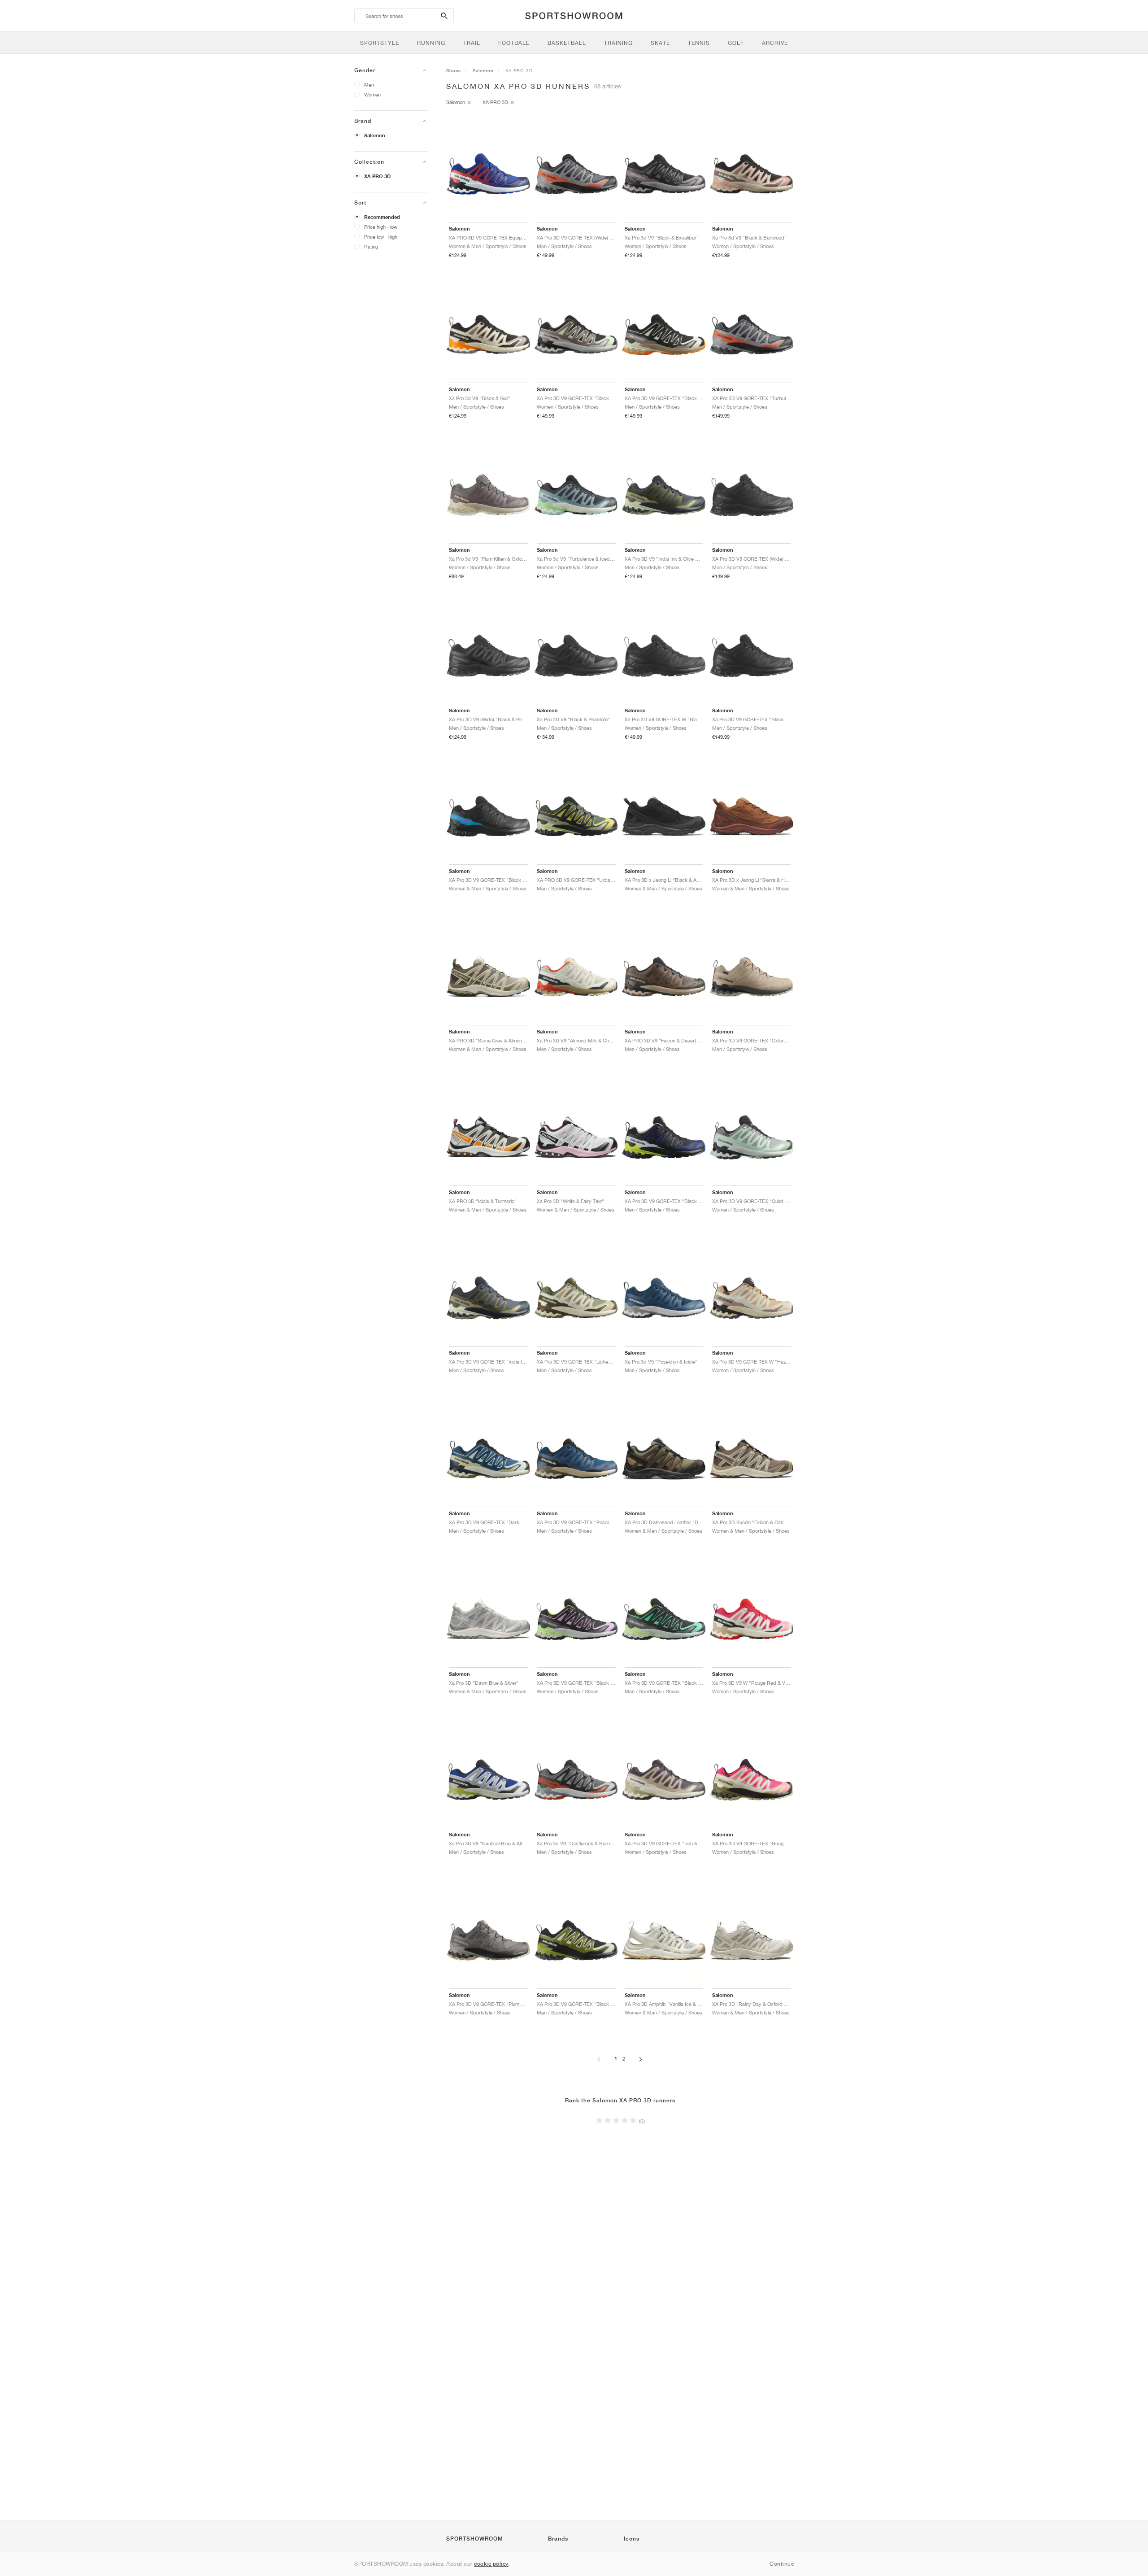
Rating (371, 246)
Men (369, 85)
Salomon (375, 135)
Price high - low (381, 227)
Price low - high (381, 237)
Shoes (454, 70)
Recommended (382, 217)
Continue (782, 2564)
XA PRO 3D (377, 176)
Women (372, 94)
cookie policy (491, 2564)
